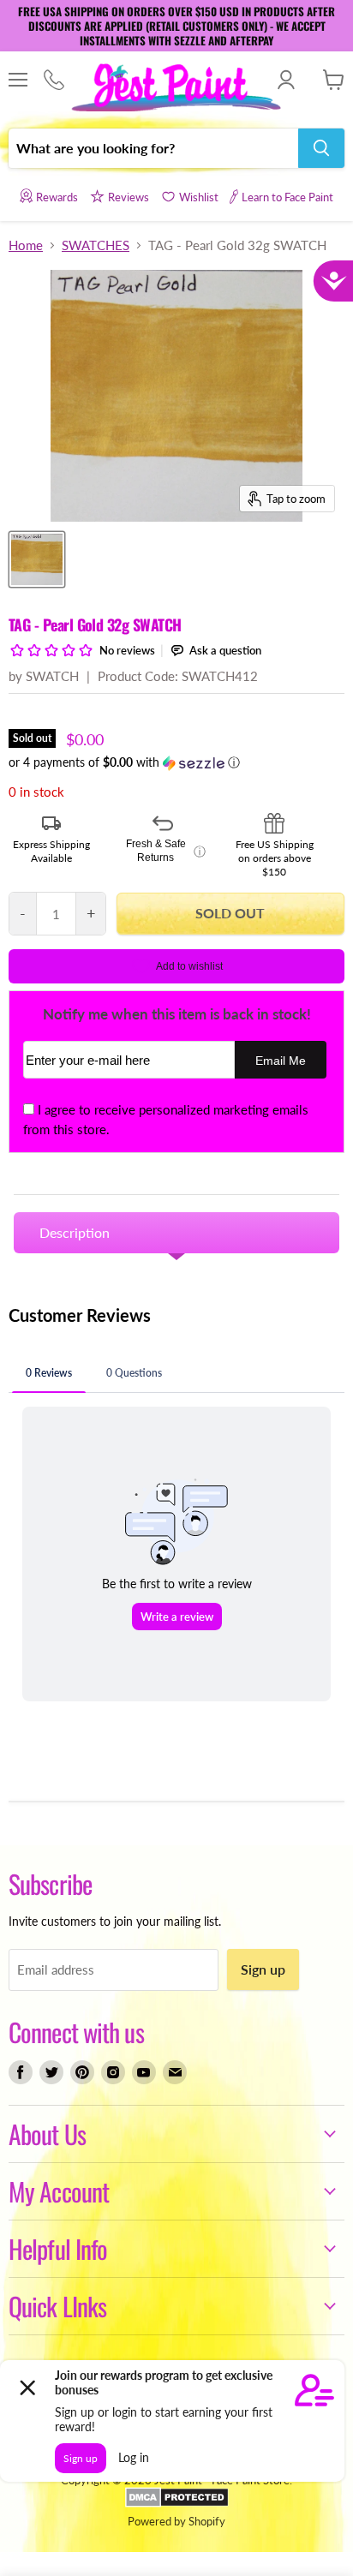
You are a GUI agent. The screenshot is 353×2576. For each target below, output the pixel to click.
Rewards (57, 197)
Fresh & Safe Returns (166, 851)
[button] (176, 763)
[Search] (321, 148)
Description (75, 1232)
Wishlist (199, 197)
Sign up (263, 1969)
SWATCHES (96, 245)
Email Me (281, 1061)
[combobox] (153, 148)
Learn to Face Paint (287, 197)
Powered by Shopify (176, 2521)
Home (26, 245)
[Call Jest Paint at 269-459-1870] (54, 81)
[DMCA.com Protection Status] (177, 2503)
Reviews (129, 197)
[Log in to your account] (286, 80)
